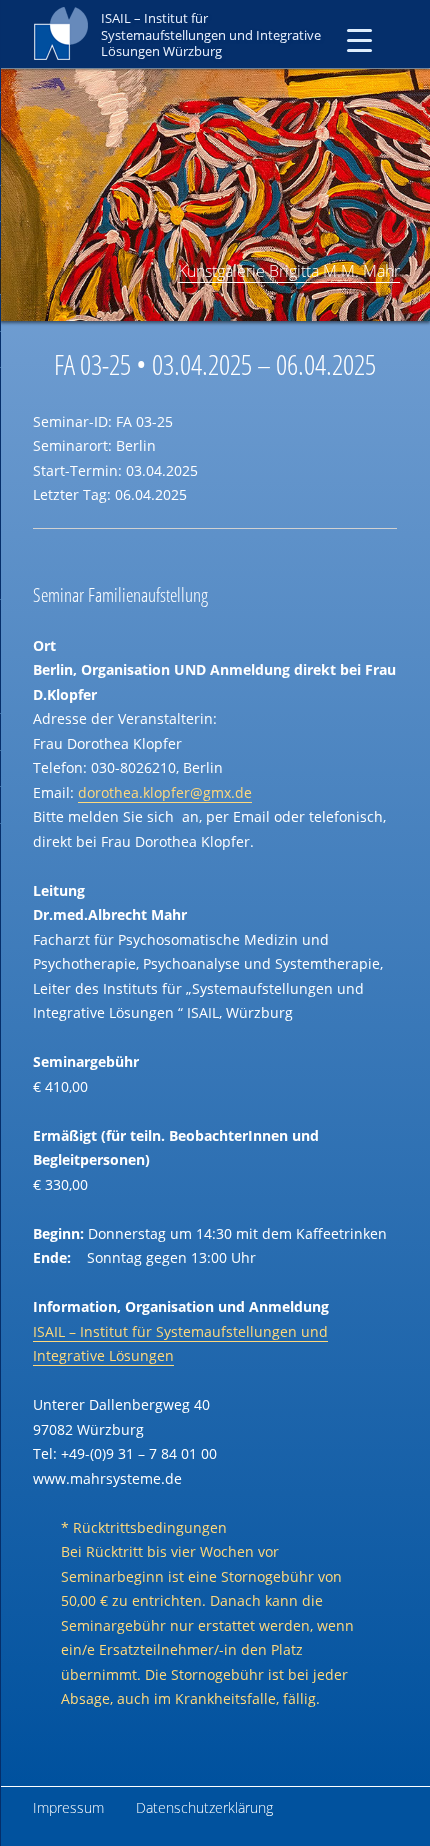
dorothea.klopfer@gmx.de (165, 792)
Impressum (68, 1807)
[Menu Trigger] (359, 39)
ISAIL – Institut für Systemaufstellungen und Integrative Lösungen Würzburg (211, 34)
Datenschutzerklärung (204, 1807)
